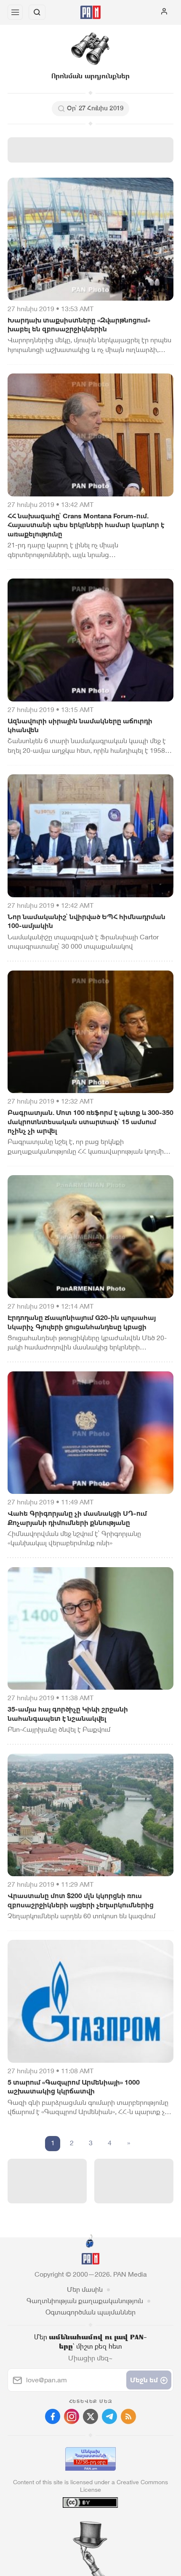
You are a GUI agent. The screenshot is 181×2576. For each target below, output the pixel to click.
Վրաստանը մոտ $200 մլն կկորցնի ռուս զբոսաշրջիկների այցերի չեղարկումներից (81, 1900)
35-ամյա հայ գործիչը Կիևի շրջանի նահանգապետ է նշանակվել (68, 1714)
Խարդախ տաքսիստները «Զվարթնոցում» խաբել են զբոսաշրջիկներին (79, 325)
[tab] (73, 2525)
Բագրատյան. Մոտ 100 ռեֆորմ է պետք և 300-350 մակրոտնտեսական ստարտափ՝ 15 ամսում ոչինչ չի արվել (90, 1122)
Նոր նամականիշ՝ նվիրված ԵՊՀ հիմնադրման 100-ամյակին (87, 921)
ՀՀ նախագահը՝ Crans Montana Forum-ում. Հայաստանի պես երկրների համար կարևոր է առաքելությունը (86, 525)
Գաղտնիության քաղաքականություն (85, 2301)
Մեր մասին (85, 2289)
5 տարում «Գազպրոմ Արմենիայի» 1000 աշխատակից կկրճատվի (74, 2087)
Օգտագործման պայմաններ (90, 2312)
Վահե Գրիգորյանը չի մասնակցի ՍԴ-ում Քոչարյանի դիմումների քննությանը (77, 1518)
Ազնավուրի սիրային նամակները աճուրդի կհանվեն (80, 726)
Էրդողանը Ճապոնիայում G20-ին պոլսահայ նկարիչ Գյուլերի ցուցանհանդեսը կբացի (82, 1322)
